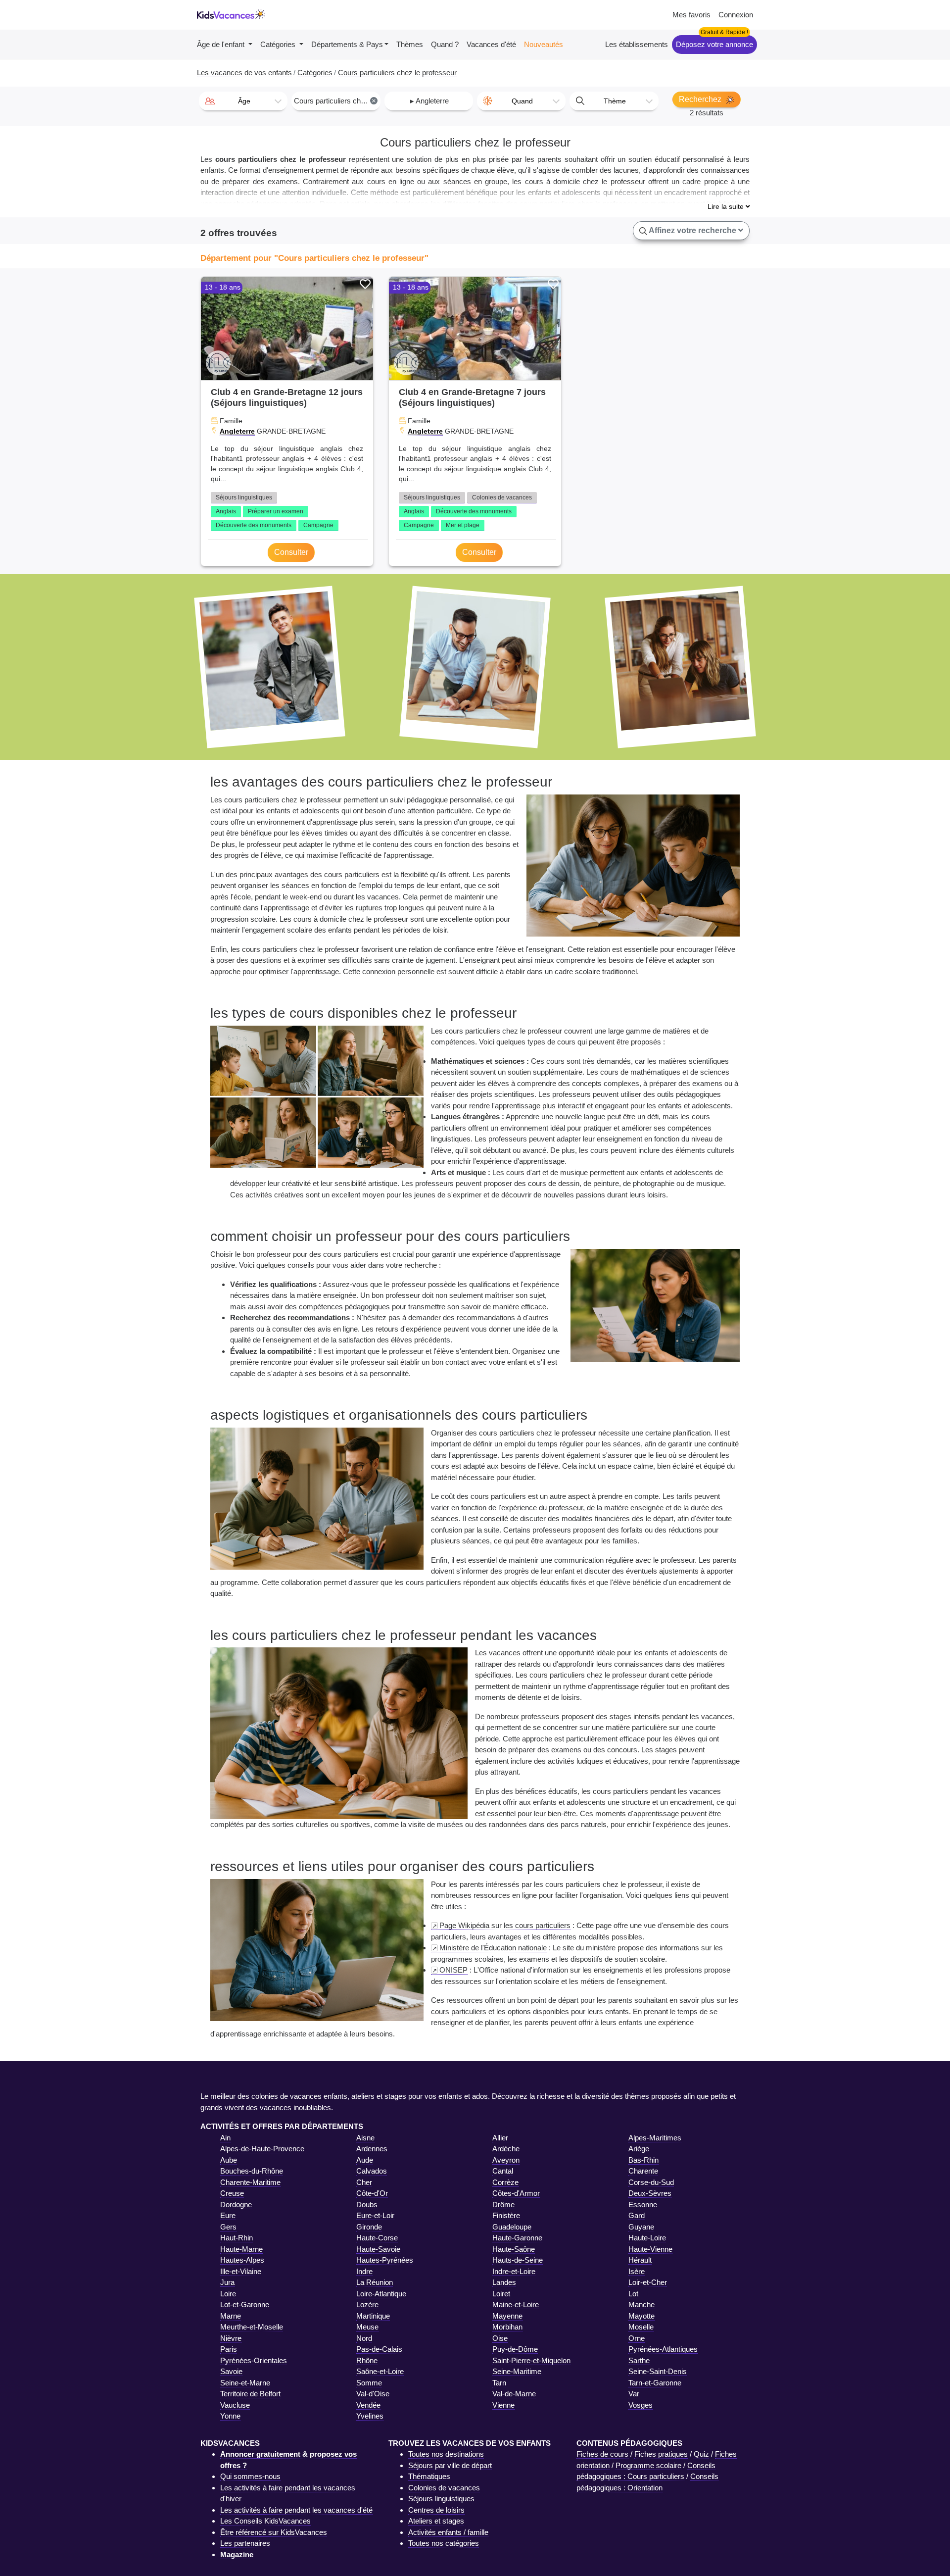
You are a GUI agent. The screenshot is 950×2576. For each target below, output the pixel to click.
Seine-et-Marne (245, 2383)
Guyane (641, 2227)
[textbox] (243, 101)
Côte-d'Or (372, 2193)
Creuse (232, 2193)
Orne (637, 2338)
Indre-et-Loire (514, 2271)
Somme (369, 2383)
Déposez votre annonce (714, 44)
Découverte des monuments (254, 525)
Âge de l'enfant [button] (222, 44)
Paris (229, 2349)
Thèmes (410, 44)
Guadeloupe (512, 2227)
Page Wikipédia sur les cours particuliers (505, 1925)
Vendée (368, 2405)
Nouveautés (544, 44)
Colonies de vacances (502, 497)
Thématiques (429, 2476)
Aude (365, 2160)
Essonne (643, 2204)
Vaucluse (235, 2405)
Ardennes (372, 2149)
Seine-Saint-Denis (658, 2371)
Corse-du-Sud (651, 2182)
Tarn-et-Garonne (655, 2383)
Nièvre (231, 2338)
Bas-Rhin (643, 2160)
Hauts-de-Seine (518, 2260)
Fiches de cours (602, 2454)
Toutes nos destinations (446, 2454)
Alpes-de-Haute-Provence (262, 2149)
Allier (500, 2138)
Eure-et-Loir (375, 2215)
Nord (364, 2338)
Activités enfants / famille (448, 2532)
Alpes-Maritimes (655, 2138)
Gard (637, 2215)
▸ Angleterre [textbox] (429, 101)
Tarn (499, 2383)
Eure (228, 2215)
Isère (637, 2271)
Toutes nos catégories (444, 2543)
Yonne (230, 2416)
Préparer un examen (276, 511)
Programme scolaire (648, 2465)
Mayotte (641, 2316)
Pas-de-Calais (379, 2349)
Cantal (503, 2171)
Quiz (701, 2454)
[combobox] (243, 101)
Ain (225, 2138)
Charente (643, 2171)
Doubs (367, 2204)
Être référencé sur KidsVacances (274, 2532)
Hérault (640, 2260)
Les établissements (637, 44)
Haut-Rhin (237, 2238)
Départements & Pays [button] (347, 44)
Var (634, 2394)
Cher (364, 2182)
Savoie (231, 2371)
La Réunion (375, 2282)
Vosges (641, 2405)
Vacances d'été (491, 44)
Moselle (641, 2327)
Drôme (503, 2204)
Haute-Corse (377, 2238)
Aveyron (506, 2160)
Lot (633, 2294)
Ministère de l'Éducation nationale (493, 1948)
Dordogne (236, 2204)
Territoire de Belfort (250, 2394)
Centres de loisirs (436, 2510)
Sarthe (639, 2360)
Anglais (226, 511)
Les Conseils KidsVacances (265, 2521)
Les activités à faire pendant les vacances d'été (296, 2510)
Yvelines (370, 2416)
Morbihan (507, 2327)
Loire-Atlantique (381, 2294)
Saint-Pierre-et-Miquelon (531, 2360)
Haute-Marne (241, 2249)
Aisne (365, 2138)
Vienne (503, 2405)
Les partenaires (245, 2543)
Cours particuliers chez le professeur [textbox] (337, 101)
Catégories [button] (279, 44)
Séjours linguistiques (244, 497)
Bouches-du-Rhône (252, 2171)
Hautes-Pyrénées (385, 2260)
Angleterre (237, 431)
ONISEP (453, 1970)
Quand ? (445, 44)
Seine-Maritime (517, 2371)
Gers (228, 2227)
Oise (500, 2338)
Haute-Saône (514, 2249)
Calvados (372, 2171)
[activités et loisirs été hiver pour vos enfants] (231, 15)
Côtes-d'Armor (516, 2193)
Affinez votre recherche (693, 230)
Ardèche (506, 2149)
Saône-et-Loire (380, 2371)
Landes (504, 2282)
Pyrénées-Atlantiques (663, 2349)
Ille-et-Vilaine (241, 2271)
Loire (228, 2294)
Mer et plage (463, 525)
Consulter (291, 552)
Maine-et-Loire (516, 2304)
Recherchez (701, 99)
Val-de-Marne (514, 2394)
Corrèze (505, 2182)
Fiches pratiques (661, 2454)
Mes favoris (691, 15)
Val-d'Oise (373, 2394)
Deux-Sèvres (650, 2193)
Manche (641, 2304)
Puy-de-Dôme (515, 2349)
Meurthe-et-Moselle (252, 2327)
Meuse (367, 2327)
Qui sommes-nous (250, 2476)
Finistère (506, 2215)
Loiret (501, 2294)
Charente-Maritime (250, 2182)
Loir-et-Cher (648, 2282)
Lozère (367, 2304)
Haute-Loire (647, 2238)
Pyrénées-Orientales (254, 2360)
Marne (231, 2316)
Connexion (736, 15)
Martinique (373, 2316)
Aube (229, 2160)
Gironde (369, 2227)
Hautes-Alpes (242, 2260)
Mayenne (507, 2316)
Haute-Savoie (378, 2249)
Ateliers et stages (436, 2521)
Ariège (639, 2149)
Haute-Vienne (650, 2249)
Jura (227, 2282)
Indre (364, 2271)
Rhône (367, 2360)
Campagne (318, 525)
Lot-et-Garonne (245, 2304)
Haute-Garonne (517, 2238)
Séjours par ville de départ (450, 2465)
